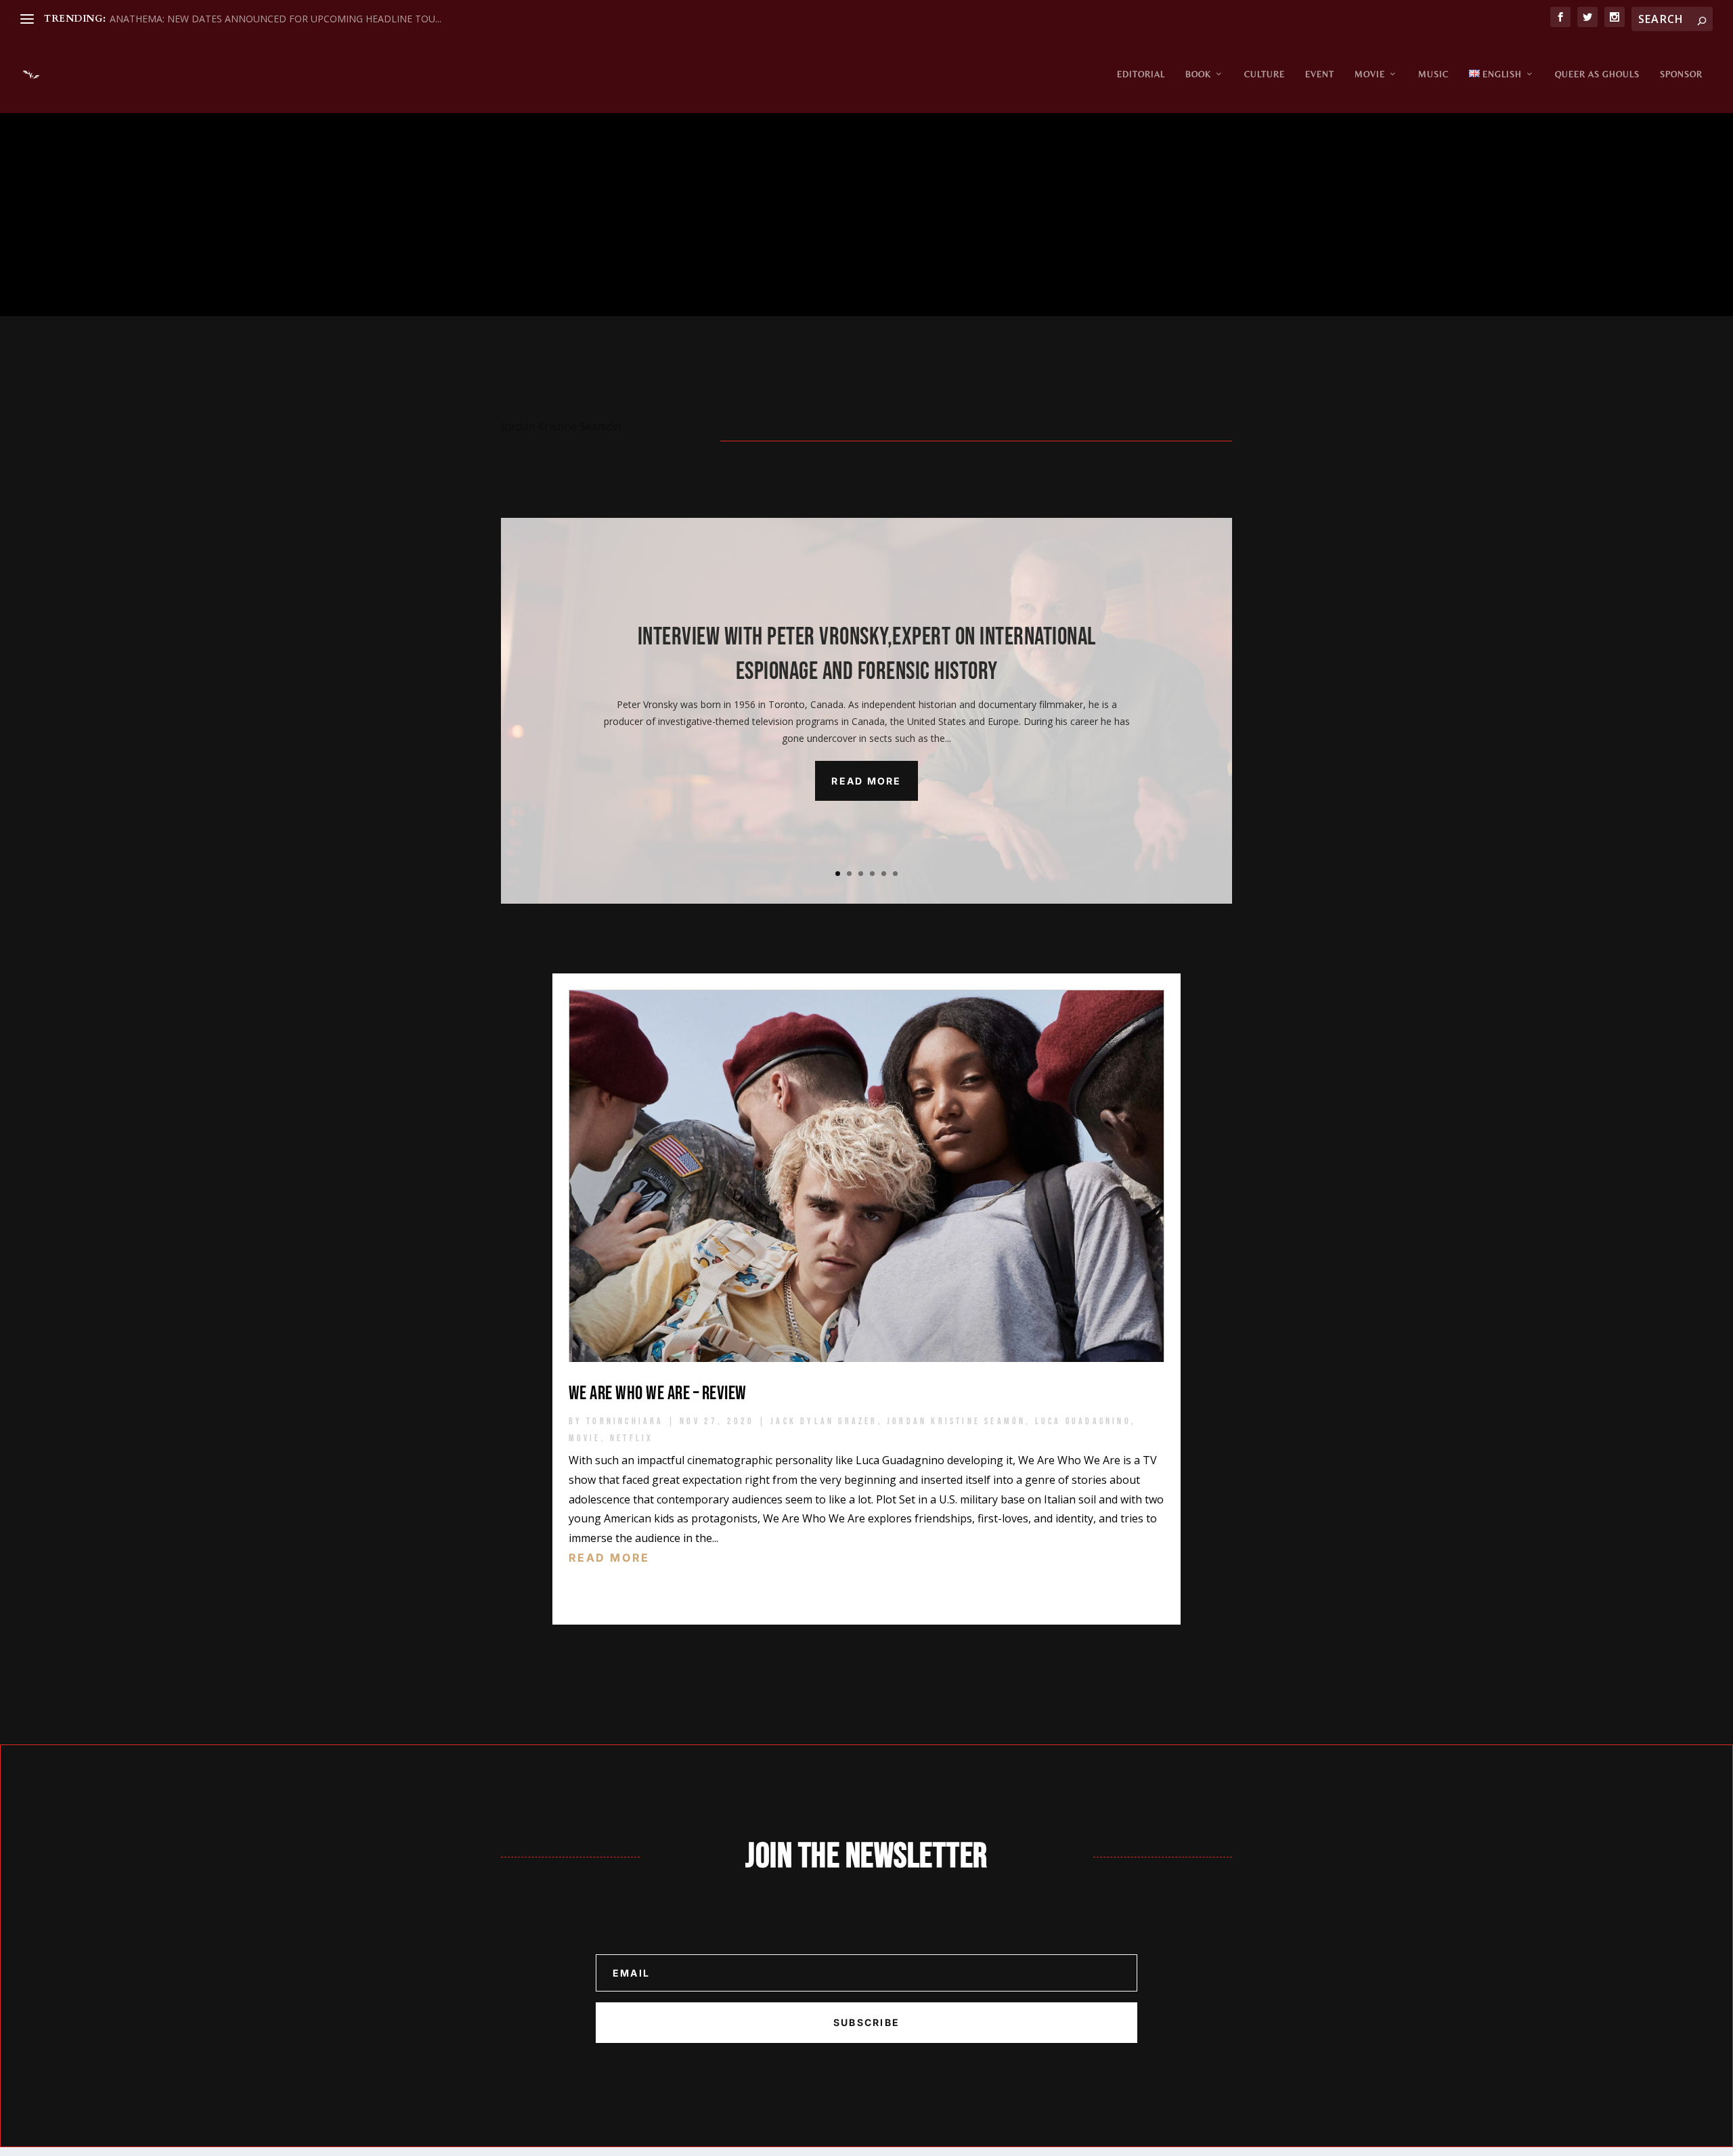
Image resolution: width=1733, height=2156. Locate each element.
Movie (1370, 74)
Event (1320, 74)
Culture (1265, 74)
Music (1433, 74)
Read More (866, 781)
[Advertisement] (866, 215)
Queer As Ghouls (1597, 74)
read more (609, 1558)
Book (1198, 74)
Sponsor (1681, 74)
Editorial (1141, 74)
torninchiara (625, 1421)
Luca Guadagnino (1083, 1421)
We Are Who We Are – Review (658, 1393)
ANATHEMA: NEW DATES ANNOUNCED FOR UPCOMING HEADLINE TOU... (276, 19)
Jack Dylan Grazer (824, 1421)
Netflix (632, 1438)
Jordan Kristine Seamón (956, 1421)
